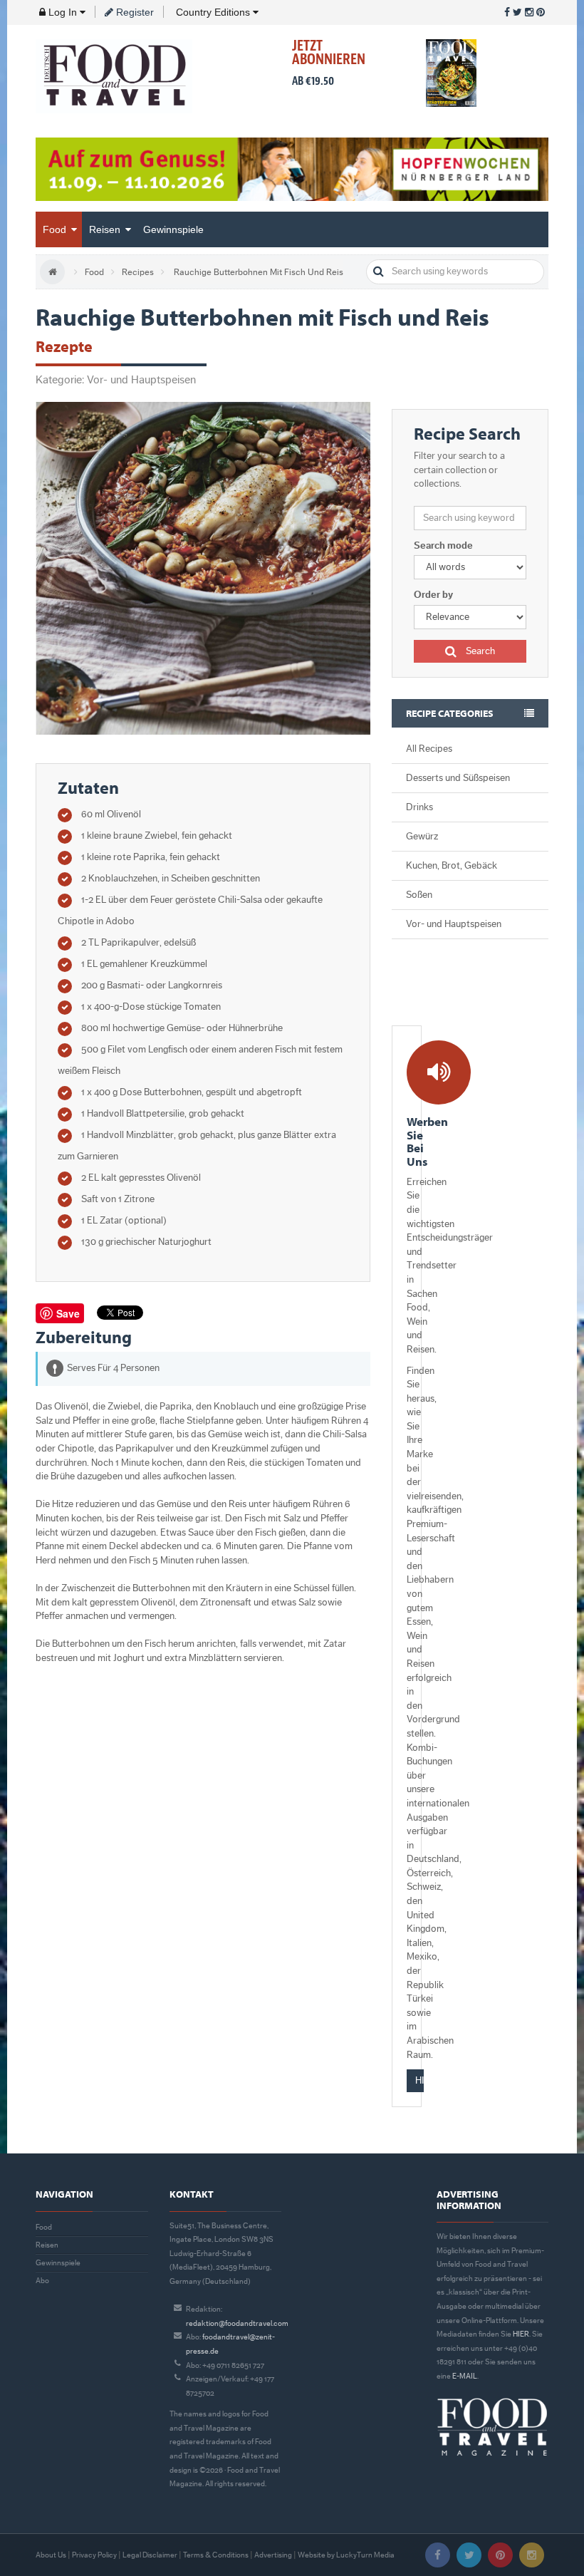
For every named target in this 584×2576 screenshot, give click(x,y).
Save (68, 1313)
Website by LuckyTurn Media (346, 2555)
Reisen (106, 229)
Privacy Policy (94, 2555)
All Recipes (429, 749)
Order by (433, 595)
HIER (521, 2334)
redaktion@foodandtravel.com (237, 2323)
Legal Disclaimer (150, 2555)
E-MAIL (465, 2376)
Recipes (138, 272)
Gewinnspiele (173, 229)
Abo (42, 2281)
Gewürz (422, 837)
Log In (63, 12)
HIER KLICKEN (419, 2081)
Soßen (419, 895)
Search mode (443, 546)
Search (479, 651)
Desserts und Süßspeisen (458, 778)
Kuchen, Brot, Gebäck (452, 866)
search (379, 272)
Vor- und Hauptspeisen (454, 924)
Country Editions (213, 12)
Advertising (273, 2555)
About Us (51, 2555)
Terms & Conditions (216, 2555)
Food (56, 229)
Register (134, 12)
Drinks (419, 807)
